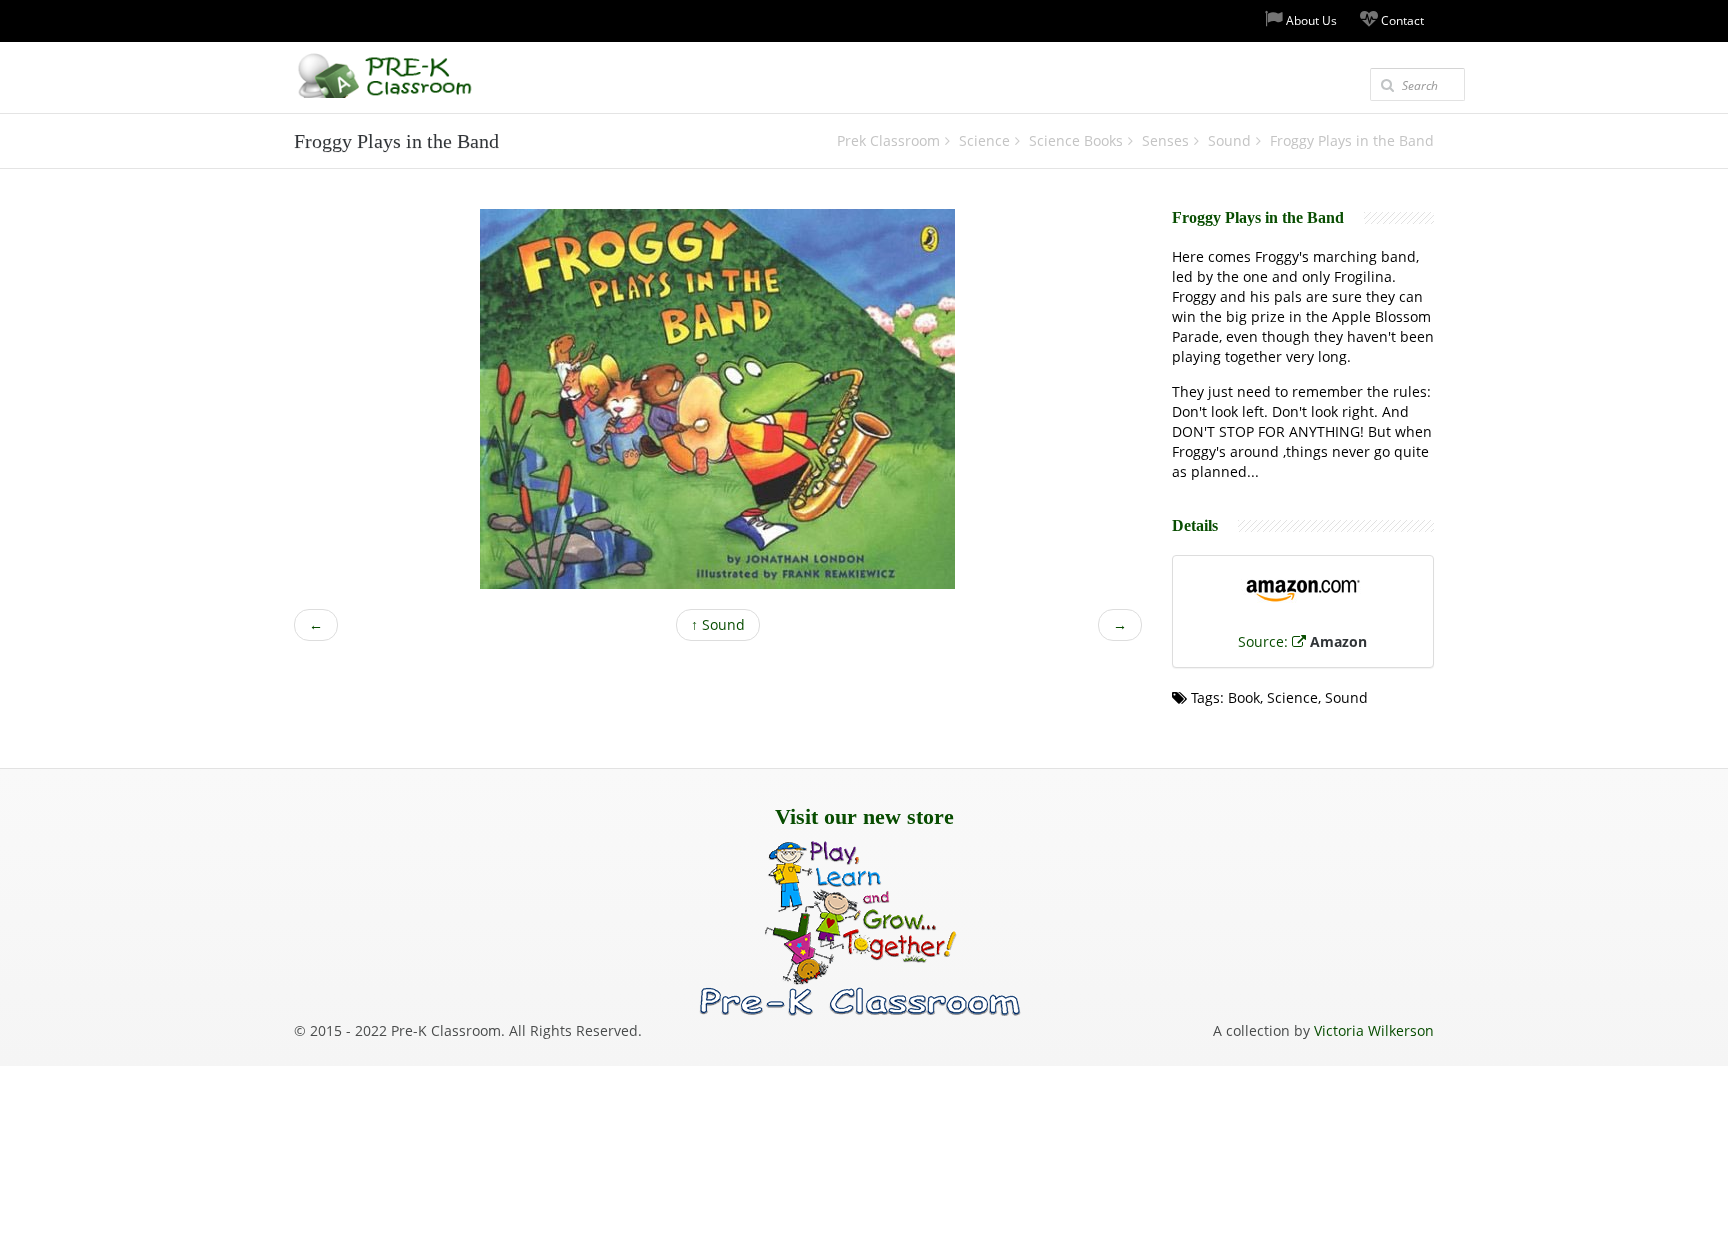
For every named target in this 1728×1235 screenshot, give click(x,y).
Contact (1401, 20)
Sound (718, 624)
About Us (1310, 20)
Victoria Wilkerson (1374, 1030)
